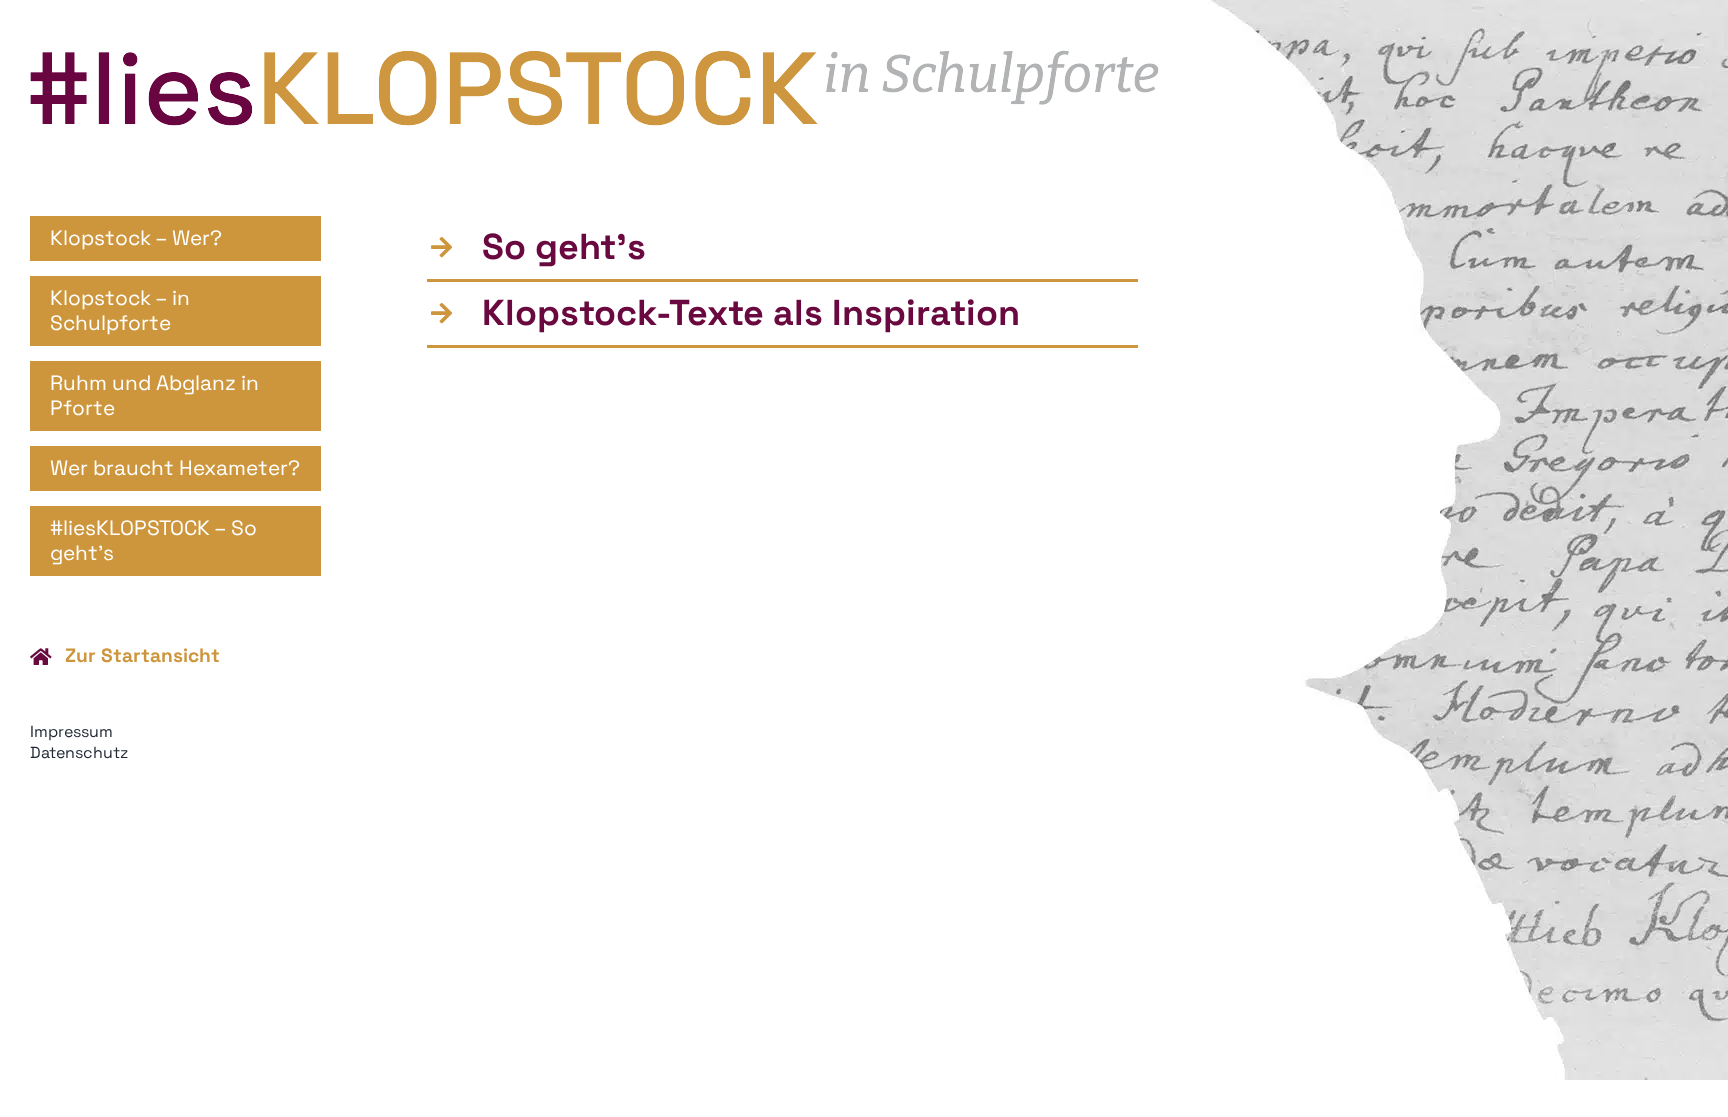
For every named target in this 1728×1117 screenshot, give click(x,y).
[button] (783, 247)
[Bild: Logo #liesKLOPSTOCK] (594, 60)
